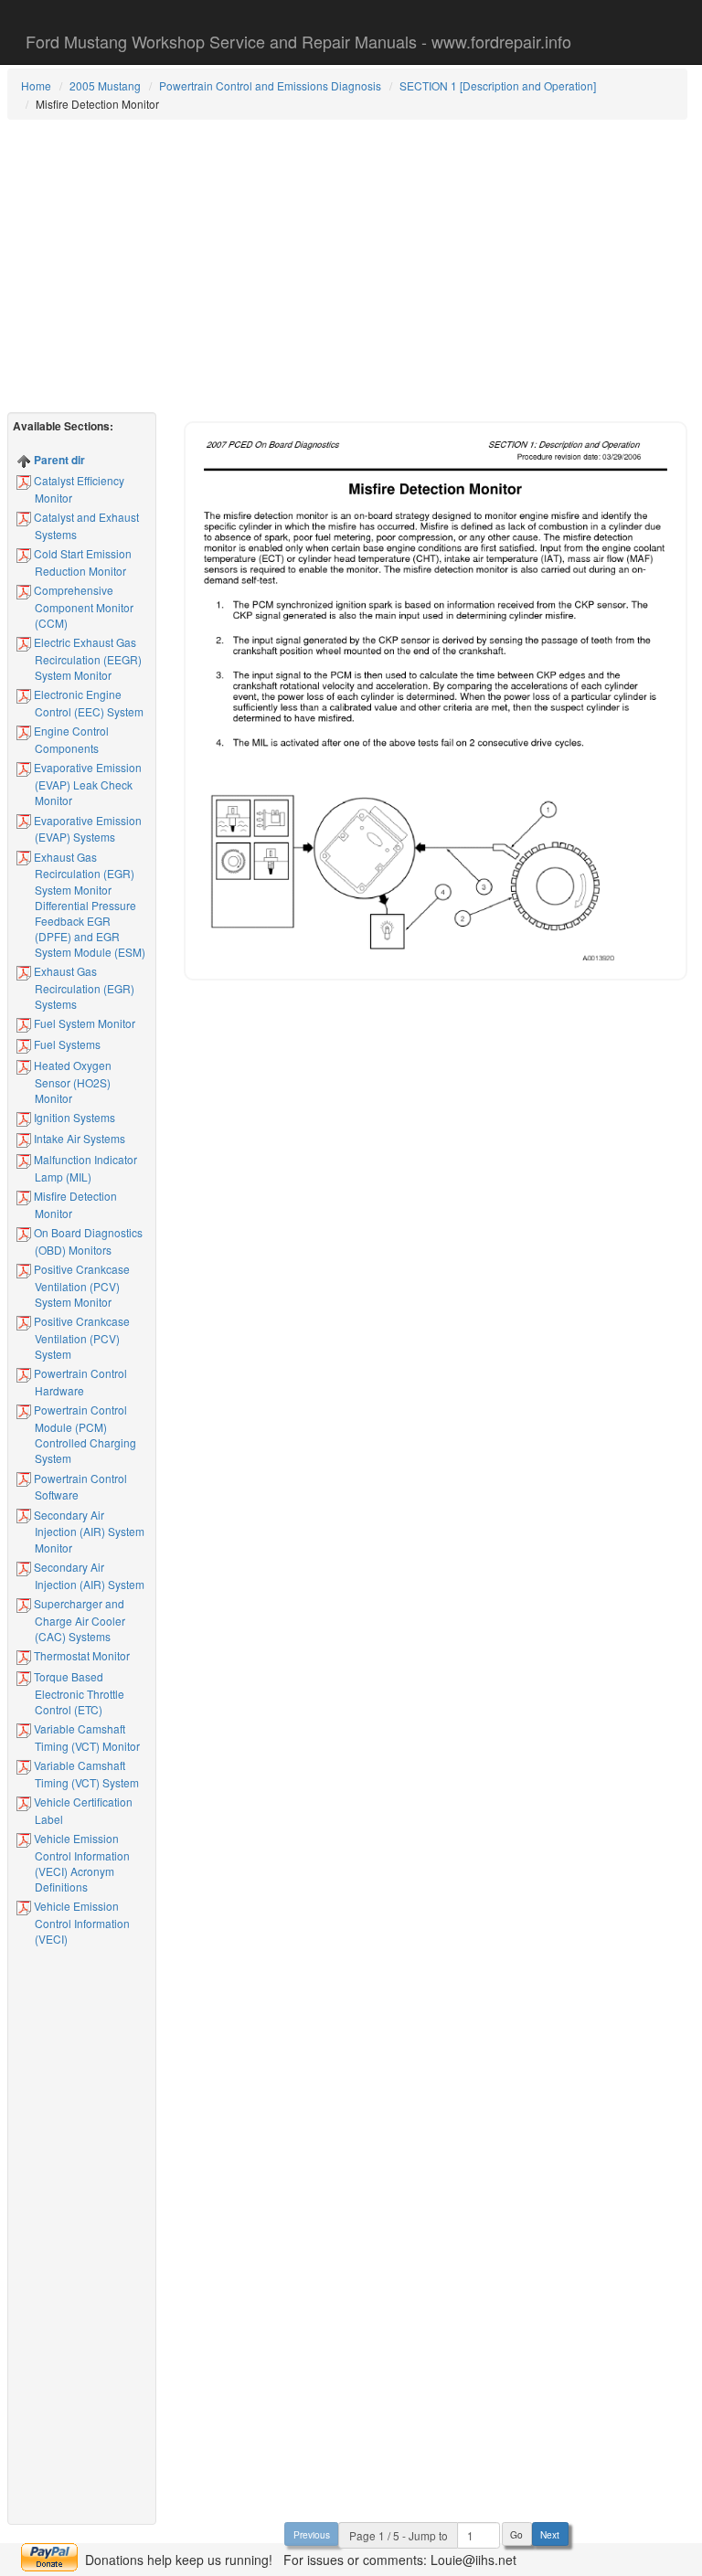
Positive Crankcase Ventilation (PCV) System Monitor (80, 1285)
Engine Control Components (70, 739)
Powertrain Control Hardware (79, 1382)
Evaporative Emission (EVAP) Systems (86, 829)
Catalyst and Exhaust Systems (85, 525)
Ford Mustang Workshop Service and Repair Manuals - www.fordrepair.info (298, 41)
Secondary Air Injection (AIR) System (88, 1575)
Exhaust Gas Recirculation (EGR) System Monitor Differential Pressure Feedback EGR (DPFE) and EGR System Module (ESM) (88, 905)
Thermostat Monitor (80, 1655)
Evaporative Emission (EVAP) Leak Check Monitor (86, 784)
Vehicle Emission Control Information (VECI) (80, 1922)
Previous (312, 2534)
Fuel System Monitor (83, 1023)
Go (516, 2534)
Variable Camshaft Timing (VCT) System (85, 1774)
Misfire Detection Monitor (74, 1204)
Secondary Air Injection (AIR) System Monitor (88, 1531)
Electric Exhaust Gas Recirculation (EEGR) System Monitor (86, 658)
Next (550, 2534)
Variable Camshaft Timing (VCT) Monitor (85, 1737)
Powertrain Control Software (79, 1487)
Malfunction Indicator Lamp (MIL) (84, 1168)
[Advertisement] (348, 266)
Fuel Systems (66, 1044)
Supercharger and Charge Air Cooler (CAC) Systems (78, 1620)
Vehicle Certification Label (82, 1810)
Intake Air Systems (78, 1138)
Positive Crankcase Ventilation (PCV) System (80, 1337)
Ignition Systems (73, 1117)
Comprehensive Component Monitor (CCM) (82, 606)
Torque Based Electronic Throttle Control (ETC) (78, 1693)
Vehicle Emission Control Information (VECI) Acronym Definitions (80, 1862)
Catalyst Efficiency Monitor (78, 489)
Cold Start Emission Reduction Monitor (81, 562)
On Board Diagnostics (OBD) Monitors (87, 1241)
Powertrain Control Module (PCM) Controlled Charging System (84, 1434)
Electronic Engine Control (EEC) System (87, 703)
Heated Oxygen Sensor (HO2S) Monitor (71, 1081)
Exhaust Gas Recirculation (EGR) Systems (83, 987)
